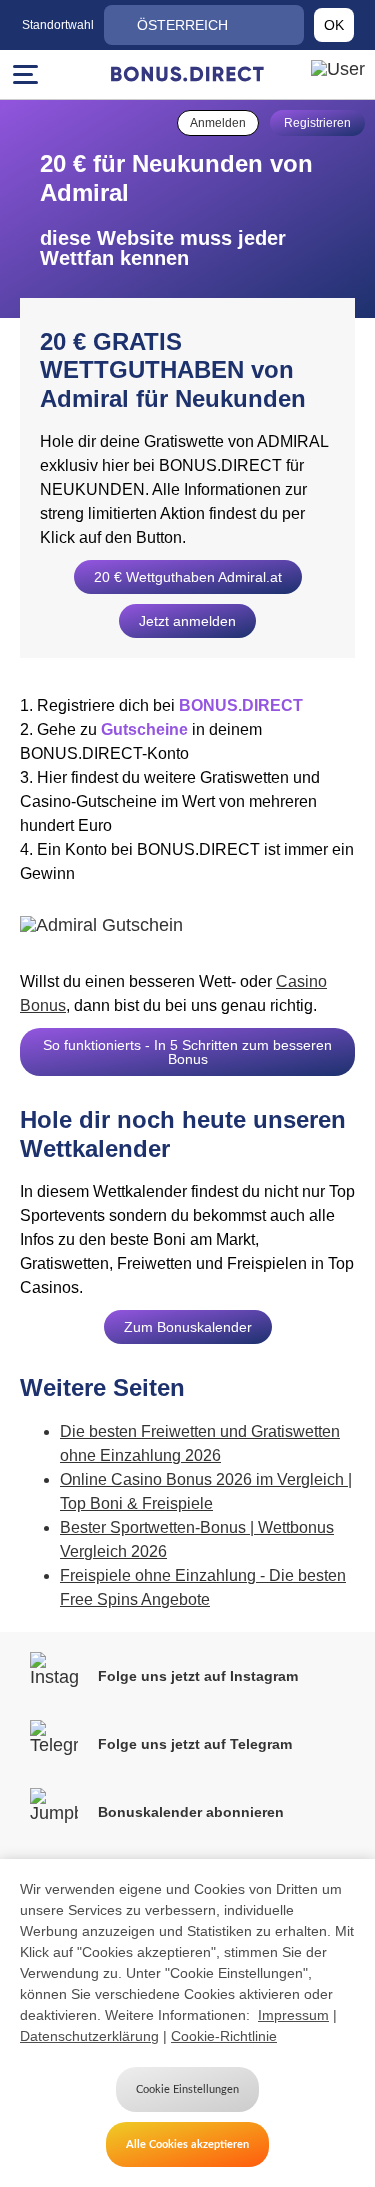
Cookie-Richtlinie (224, 2036)
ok (334, 25)
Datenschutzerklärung (89, 2036)
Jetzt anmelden (187, 621)
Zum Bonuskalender (188, 1327)
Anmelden (218, 123)
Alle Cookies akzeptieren (187, 2144)
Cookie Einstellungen (187, 2089)
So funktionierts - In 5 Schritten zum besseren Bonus (187, 1052)
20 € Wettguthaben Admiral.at (188, 577)
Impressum (293, 2015)
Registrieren (317, 123)
